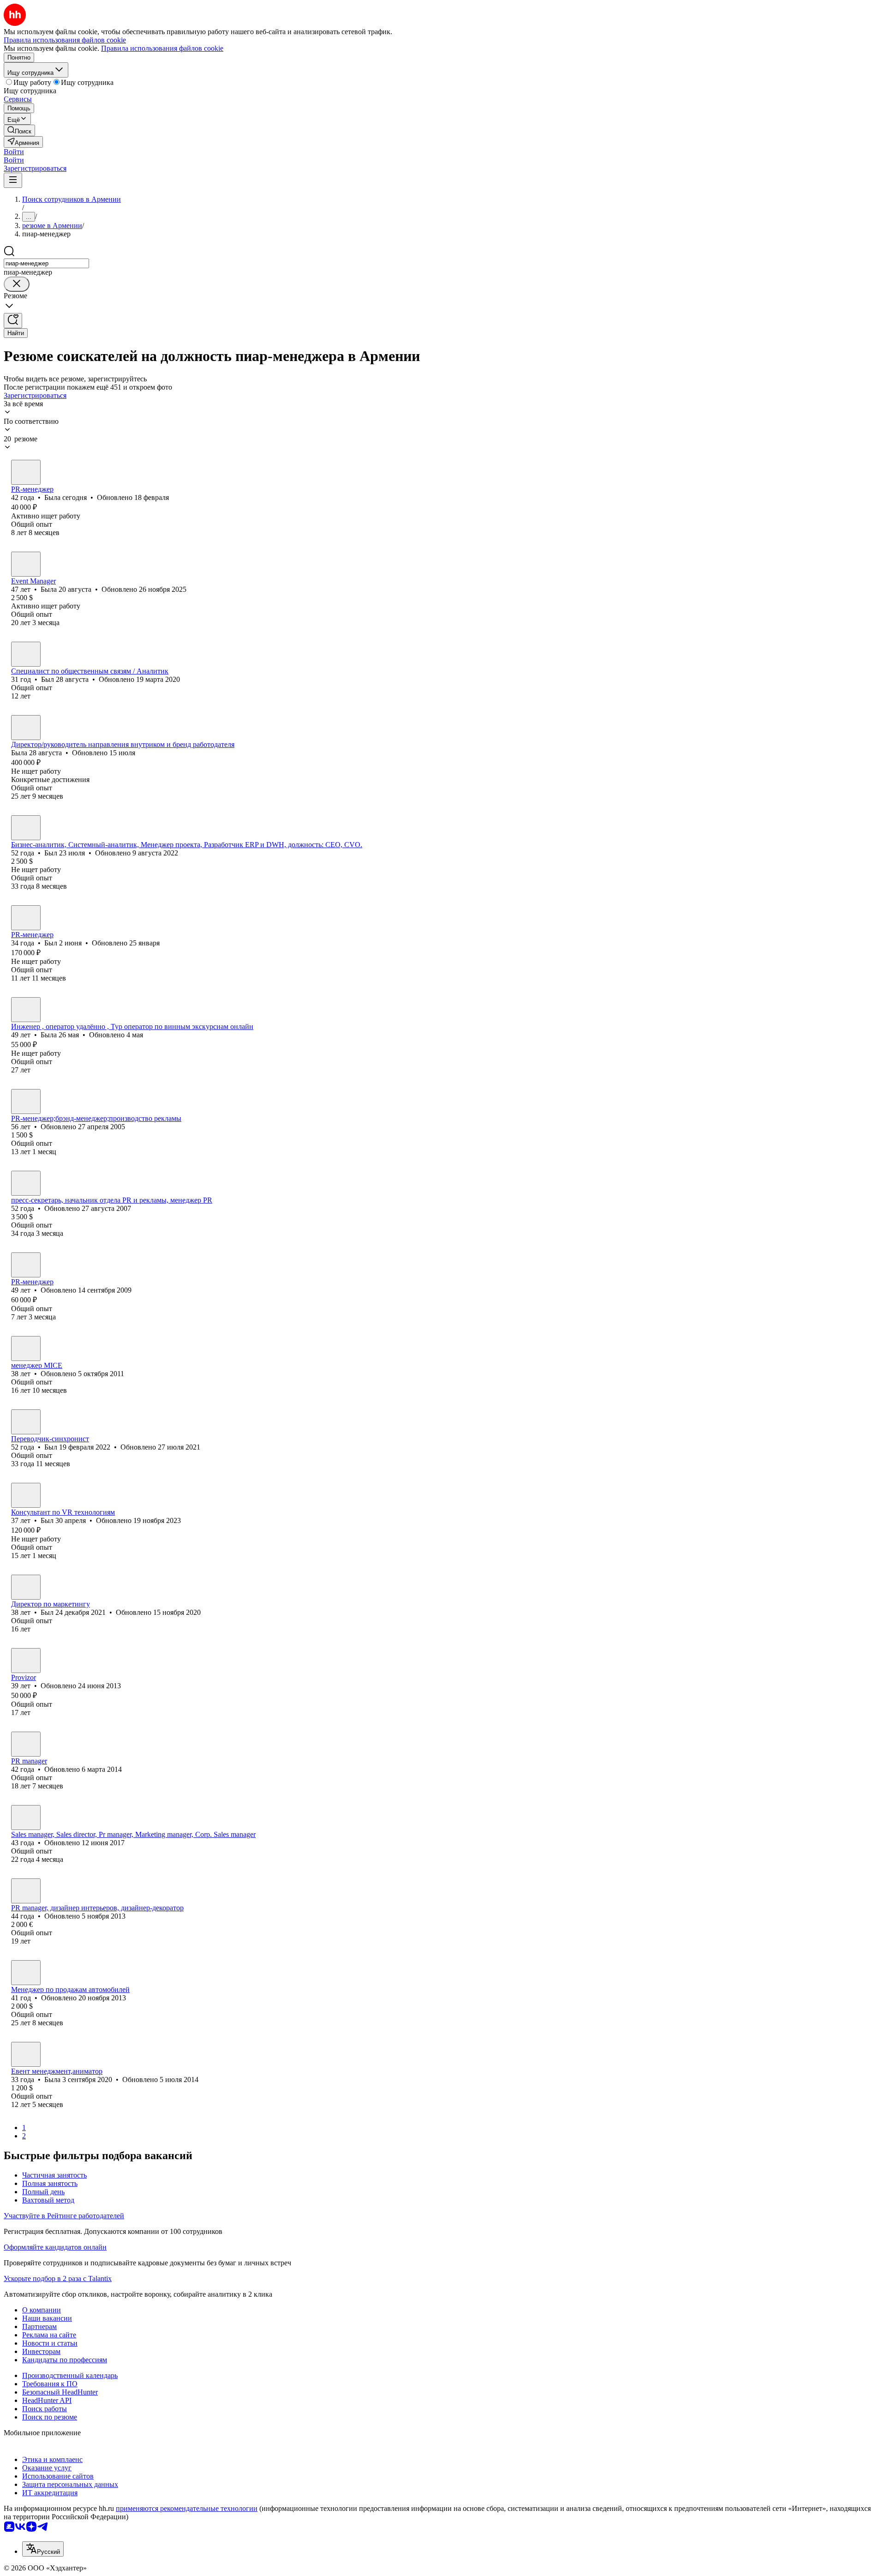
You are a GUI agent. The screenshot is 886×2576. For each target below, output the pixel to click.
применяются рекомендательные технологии (187, 2508)
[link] (19, 130)
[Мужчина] (26, 654)
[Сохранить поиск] (13, 321)
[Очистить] (17, 284)
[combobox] (46, 263)
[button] (14, 152)
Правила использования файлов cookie (162, 48)
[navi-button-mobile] (13, 180)
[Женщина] (26, 472)
